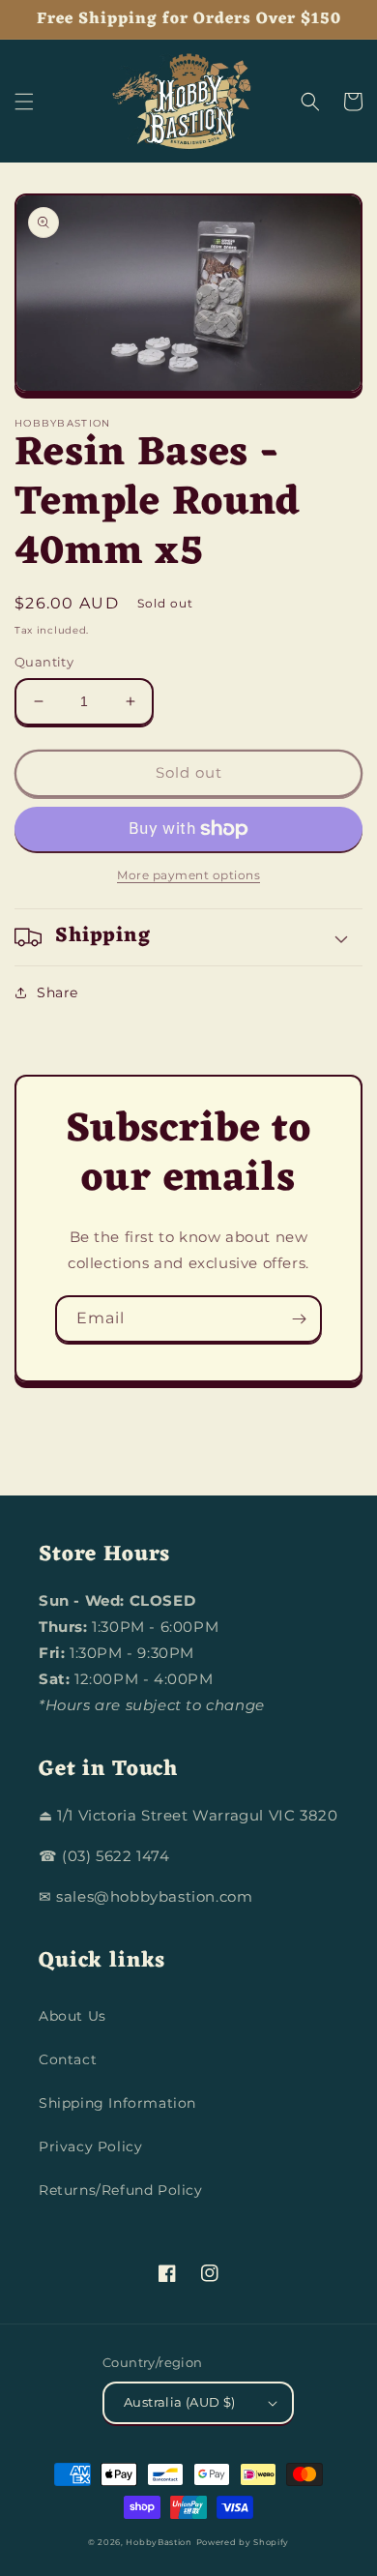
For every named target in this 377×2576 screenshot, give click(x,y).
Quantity (44, 662)
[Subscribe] (299, 1319)
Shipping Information (117, 2103)
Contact (68, 2059)
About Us (72, 2016)
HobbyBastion (159, 2542)
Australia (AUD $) (180, 2402)
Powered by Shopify (243, 2542)
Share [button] (58, 992)
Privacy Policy (90, 2147)
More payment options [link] (188, 875)
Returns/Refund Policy (121, 2190)
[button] (24, 102)
